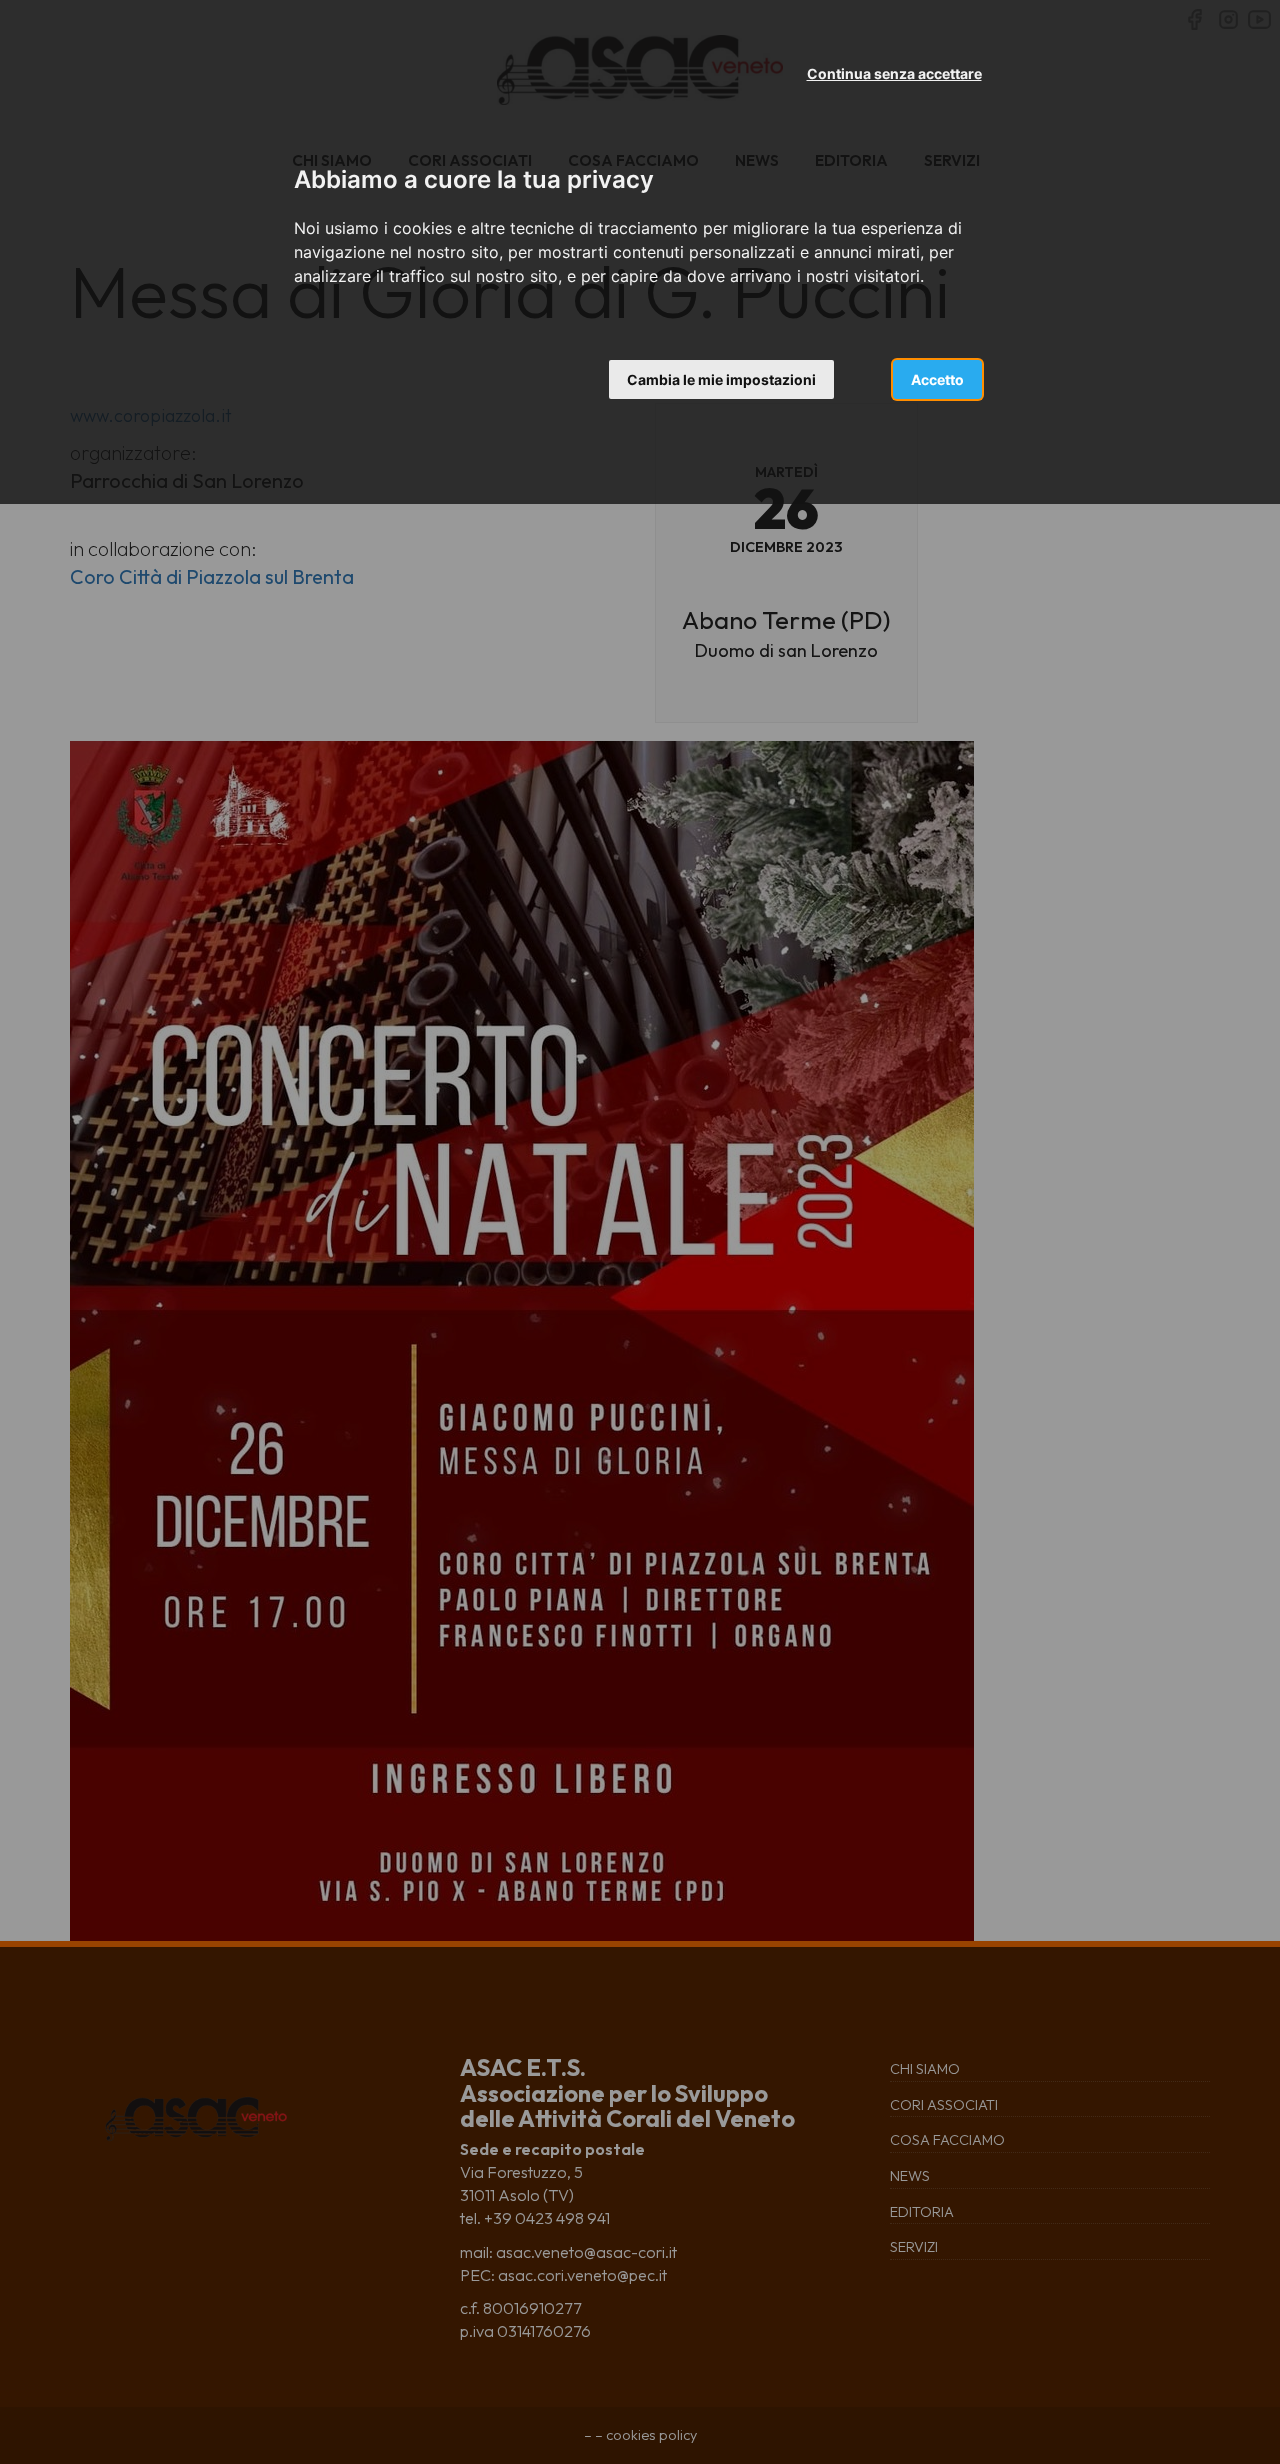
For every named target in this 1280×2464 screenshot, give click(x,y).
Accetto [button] (937, 379)
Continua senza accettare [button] (894, 73)
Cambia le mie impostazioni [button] (721, 379)
